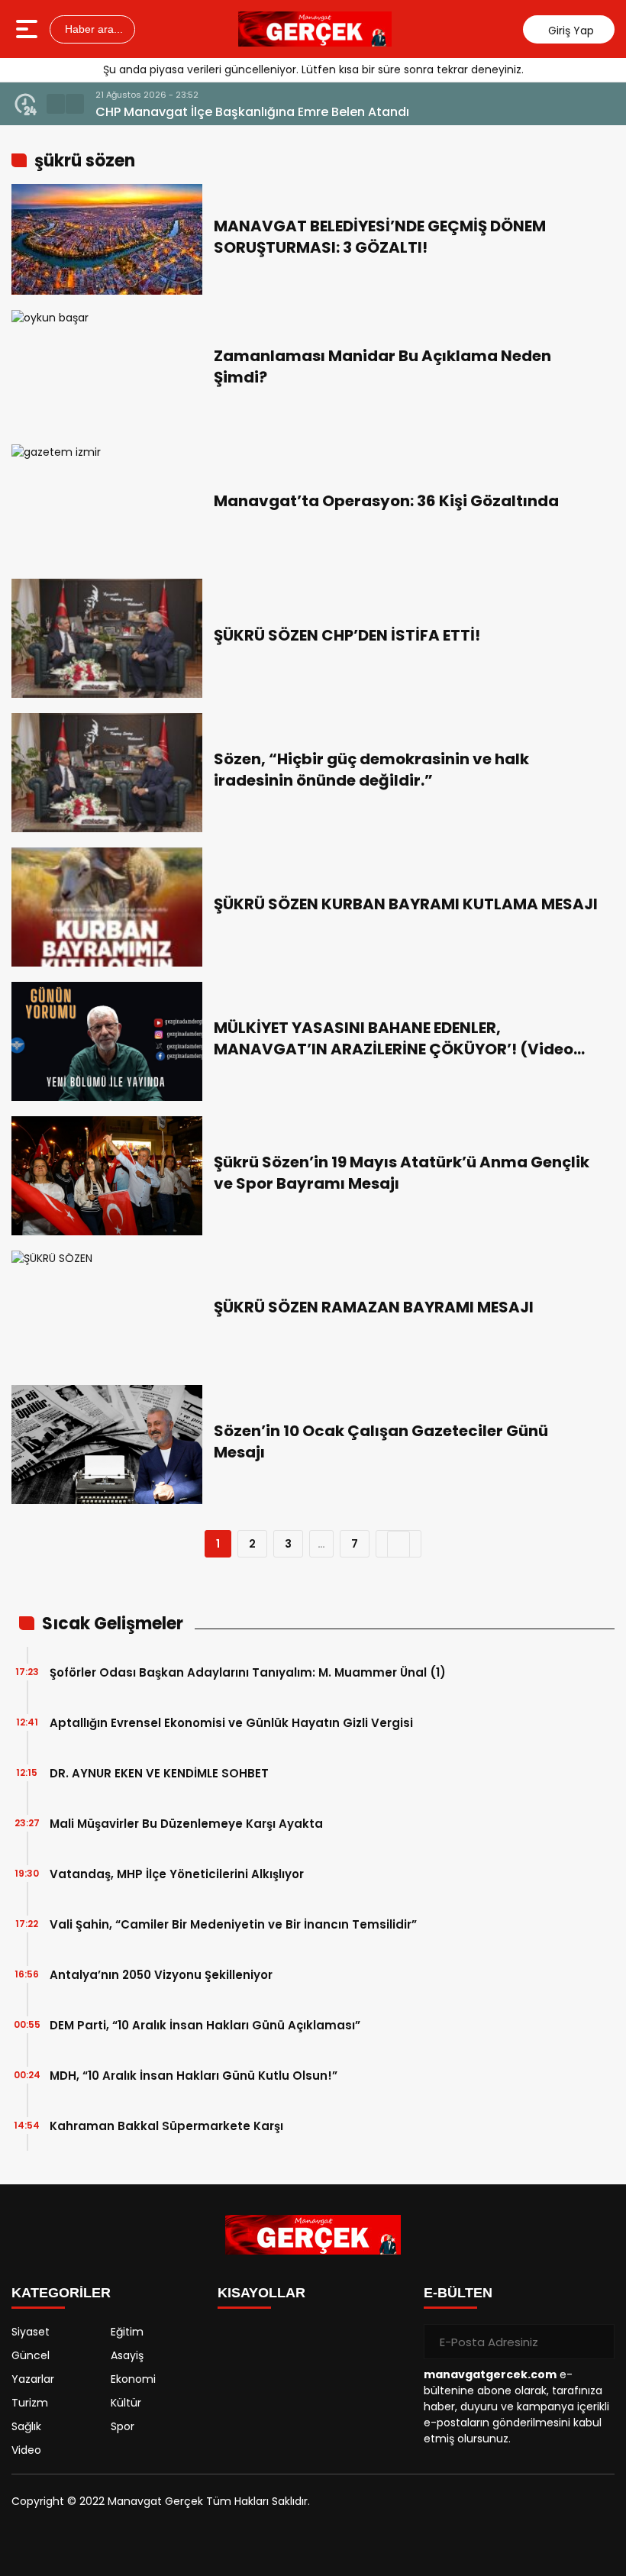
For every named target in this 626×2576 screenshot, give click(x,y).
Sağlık (26, 2426)
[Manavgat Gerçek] (315, 29)
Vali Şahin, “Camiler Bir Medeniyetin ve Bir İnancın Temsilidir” (233, 1924)
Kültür (126, 2403)
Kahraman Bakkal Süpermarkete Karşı (166, 2126)
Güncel (31, 2355)
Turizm (30, 2403)
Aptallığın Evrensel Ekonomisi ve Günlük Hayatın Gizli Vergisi (231, 1723)
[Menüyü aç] (29, 29)
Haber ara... (92, 29)
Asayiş (127, 2355)
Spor (123, 2426)
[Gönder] (597, 2342)
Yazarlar (33, 2379)
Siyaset (31, 2332)
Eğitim (127, 2332)
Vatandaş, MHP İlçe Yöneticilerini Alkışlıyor (177, 1874)
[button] (56, 104)
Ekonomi (133, 2379)
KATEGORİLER (61, 2293)
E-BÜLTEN (458, 2293)
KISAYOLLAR (261, 2293)
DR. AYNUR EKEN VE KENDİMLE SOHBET (159, 1773)
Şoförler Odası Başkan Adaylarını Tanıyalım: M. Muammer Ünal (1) (248, 1672)
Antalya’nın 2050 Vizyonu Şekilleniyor (161, 1975)
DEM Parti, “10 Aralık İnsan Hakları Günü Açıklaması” (205, 2025)
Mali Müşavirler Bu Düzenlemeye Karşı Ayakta (186, 1824)
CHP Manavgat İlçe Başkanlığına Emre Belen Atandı (252, 112)
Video (26, 2450)
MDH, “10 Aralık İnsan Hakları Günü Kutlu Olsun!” (194, 2076)
